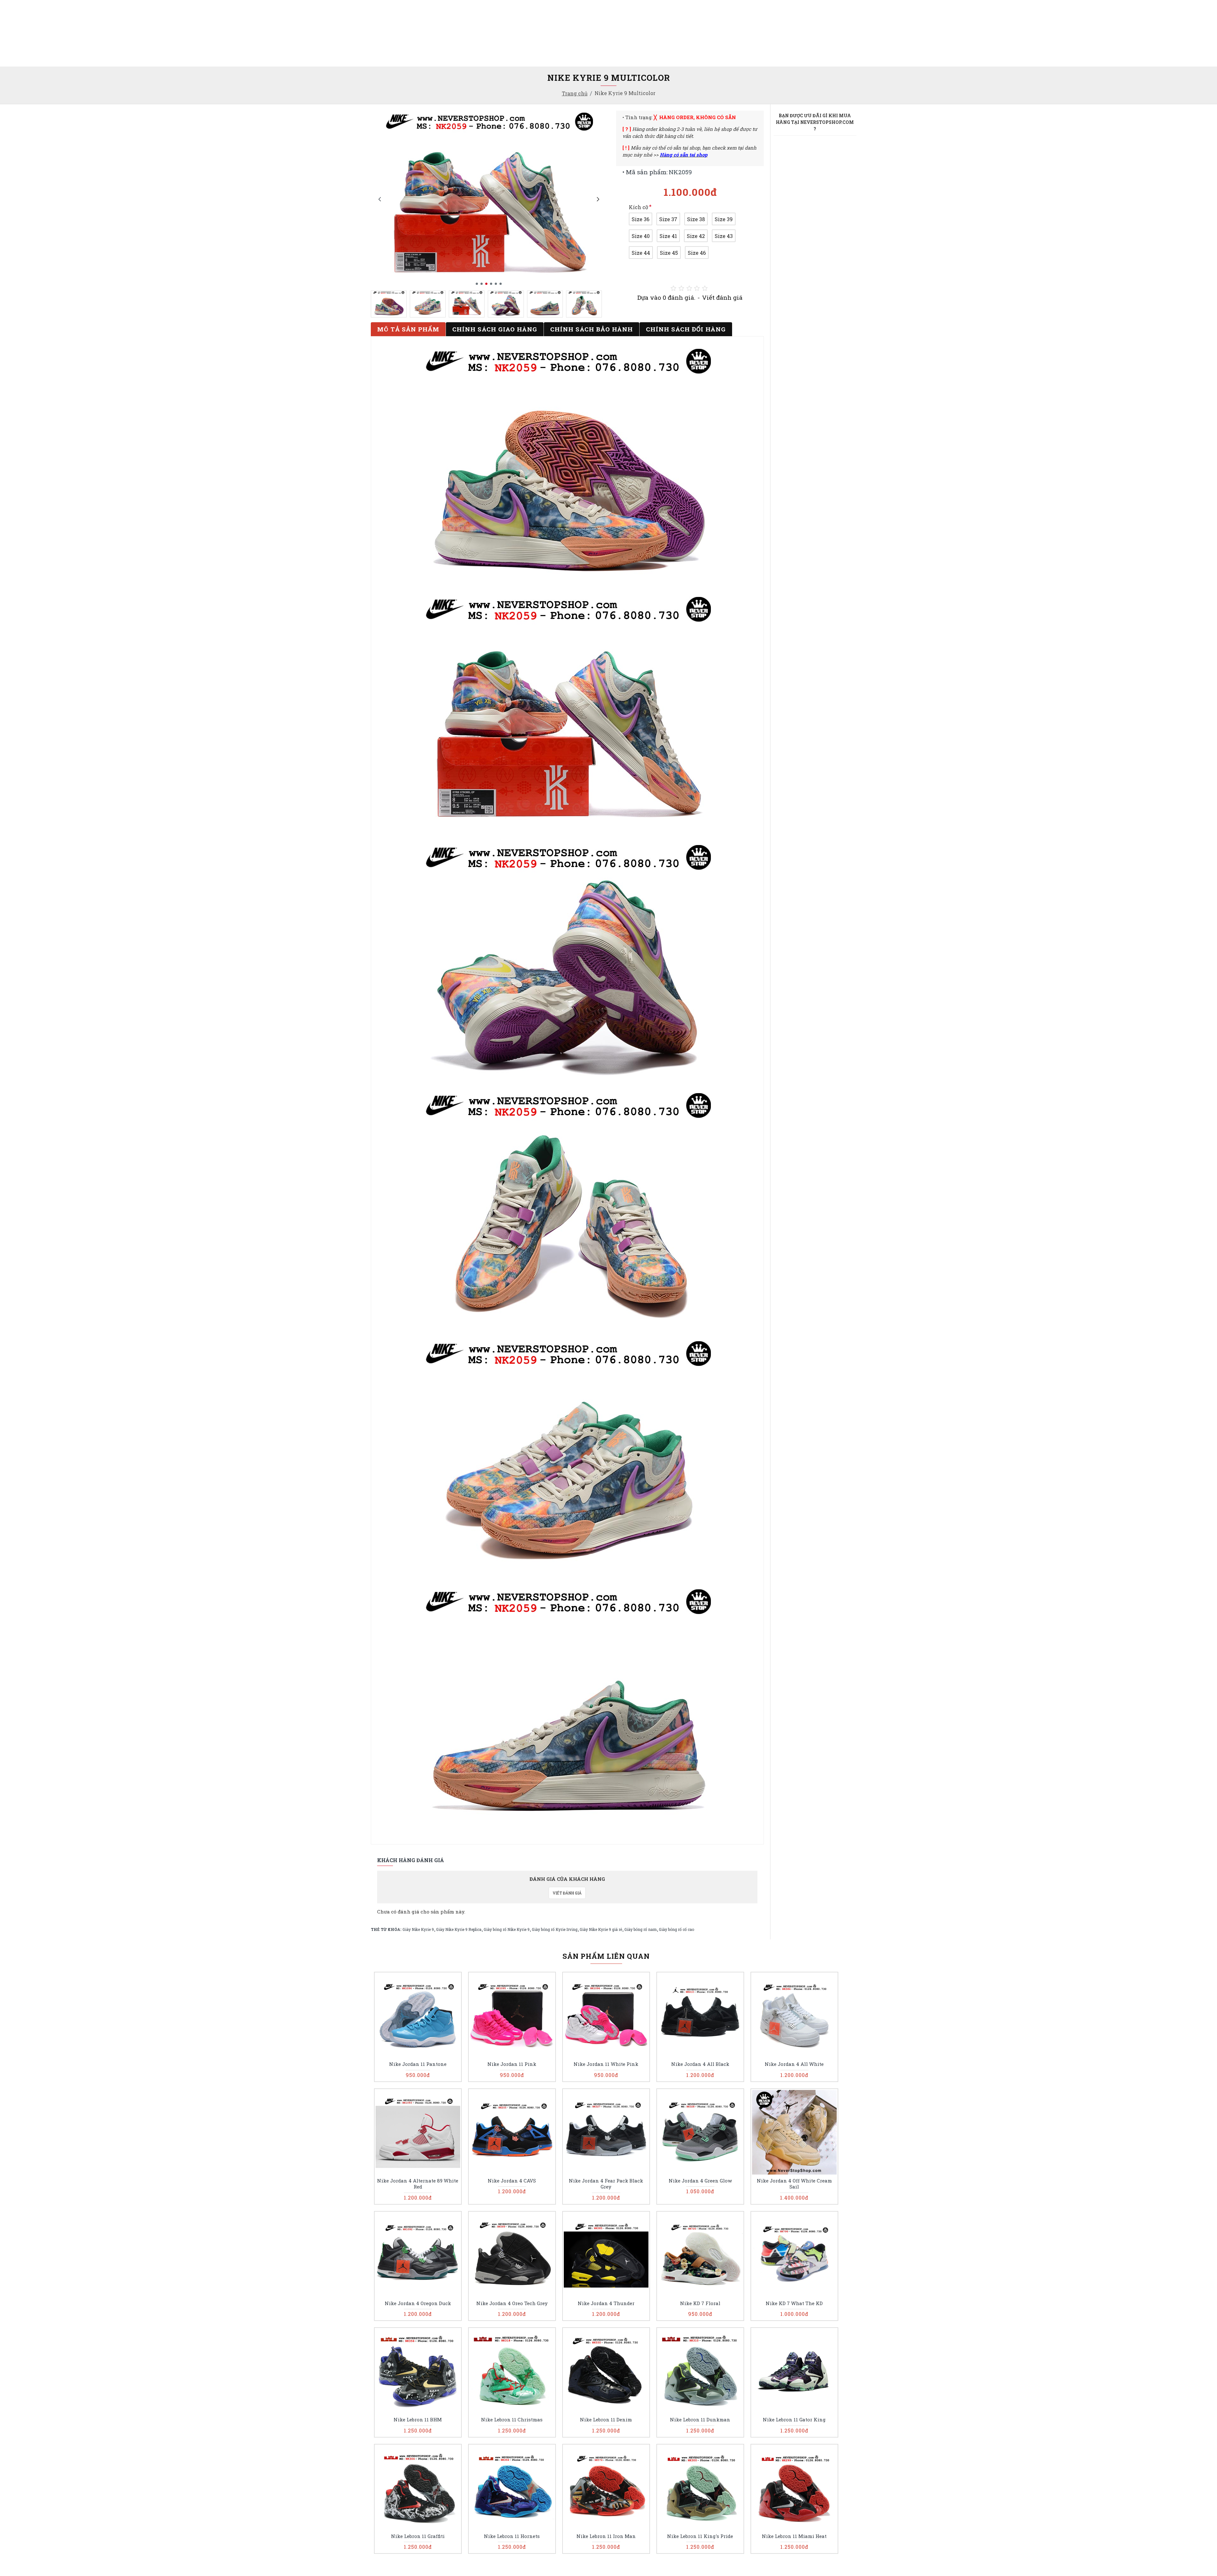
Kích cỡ (638, 207)
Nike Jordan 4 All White (794, 2064)
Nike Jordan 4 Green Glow (700, 2181)
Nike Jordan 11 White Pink (606, 2064)
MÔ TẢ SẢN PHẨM (408, 329)
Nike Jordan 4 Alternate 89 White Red (418, 2184)
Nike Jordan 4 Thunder (606, 2303)
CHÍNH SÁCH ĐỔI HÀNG (686, 329)
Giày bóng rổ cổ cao (676, 1929)
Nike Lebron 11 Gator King (794, 2420)
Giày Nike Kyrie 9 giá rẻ (601, 1929)
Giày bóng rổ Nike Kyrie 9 (507, 1929)
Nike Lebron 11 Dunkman (700, 2420)
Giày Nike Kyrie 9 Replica (459, 1929)
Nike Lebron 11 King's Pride (700, 2536)
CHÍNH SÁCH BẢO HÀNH (592, 329)
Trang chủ (575, 93)
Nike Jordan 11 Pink (512, 2064)
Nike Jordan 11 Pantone (418, 2064)
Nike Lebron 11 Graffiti (418, 2536)
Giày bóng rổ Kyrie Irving (555, 1929)
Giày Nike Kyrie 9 (418, 1929)
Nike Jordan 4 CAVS (512, 2181)
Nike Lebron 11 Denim (606, 2420)
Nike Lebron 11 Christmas (512, 2420)
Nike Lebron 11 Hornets (512, 2536)
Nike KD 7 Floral (700, 2303)
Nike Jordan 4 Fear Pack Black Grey (606, 2184)
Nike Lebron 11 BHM (418, 2420)
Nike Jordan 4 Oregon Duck (418, 2303)
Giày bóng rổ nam (641, 1929)
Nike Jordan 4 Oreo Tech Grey (512, 2303)
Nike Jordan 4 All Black (700, 2064)
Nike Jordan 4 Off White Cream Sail (794, 2184)
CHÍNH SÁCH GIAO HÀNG (495, 329)
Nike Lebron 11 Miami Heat (794, 2536)
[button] (380, 199)
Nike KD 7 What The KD (794, 2303)
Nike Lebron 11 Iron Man (606, 2536)
